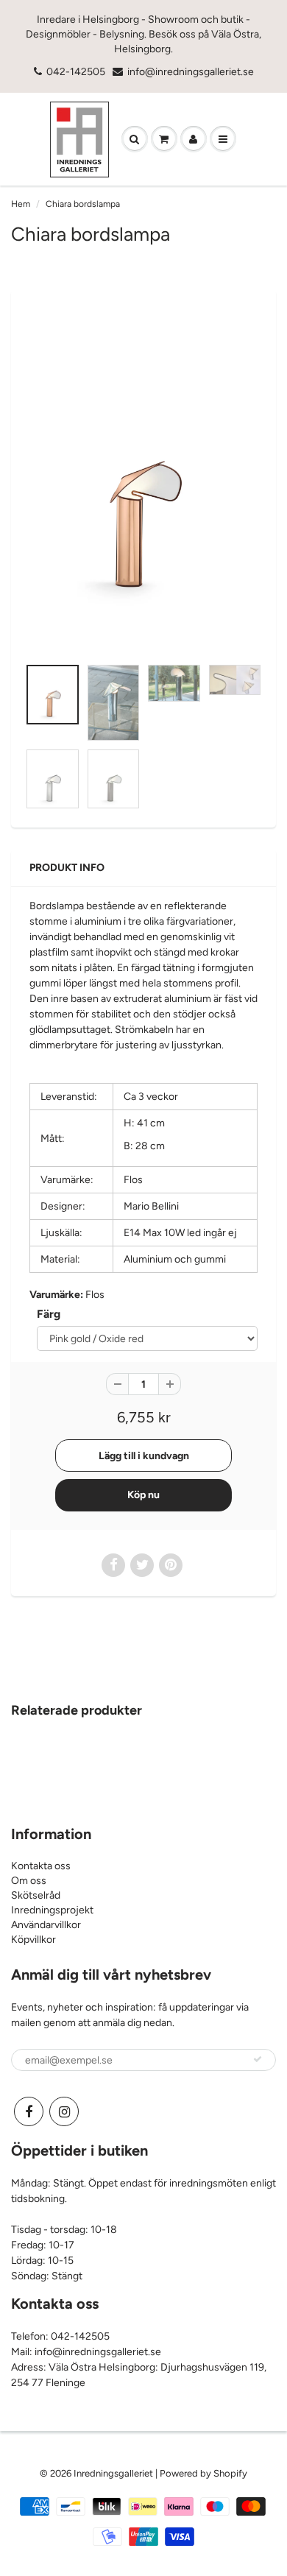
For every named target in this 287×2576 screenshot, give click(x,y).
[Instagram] (64, 2111)
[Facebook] (29, 2111)
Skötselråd (36, 1895)
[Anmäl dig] (258, 2059)
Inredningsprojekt (52, 1910)
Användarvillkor (46, 1925)
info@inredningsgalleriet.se (191, 72)
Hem (21, 204)
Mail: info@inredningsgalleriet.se (86, 2352)
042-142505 (76, 72)
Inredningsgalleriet (114, 2473)
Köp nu (143, 1495)
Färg (49, 1314)
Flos (95, 1295)
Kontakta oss (41, 1866)
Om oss (29, 1881)
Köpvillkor (33, 1940)
